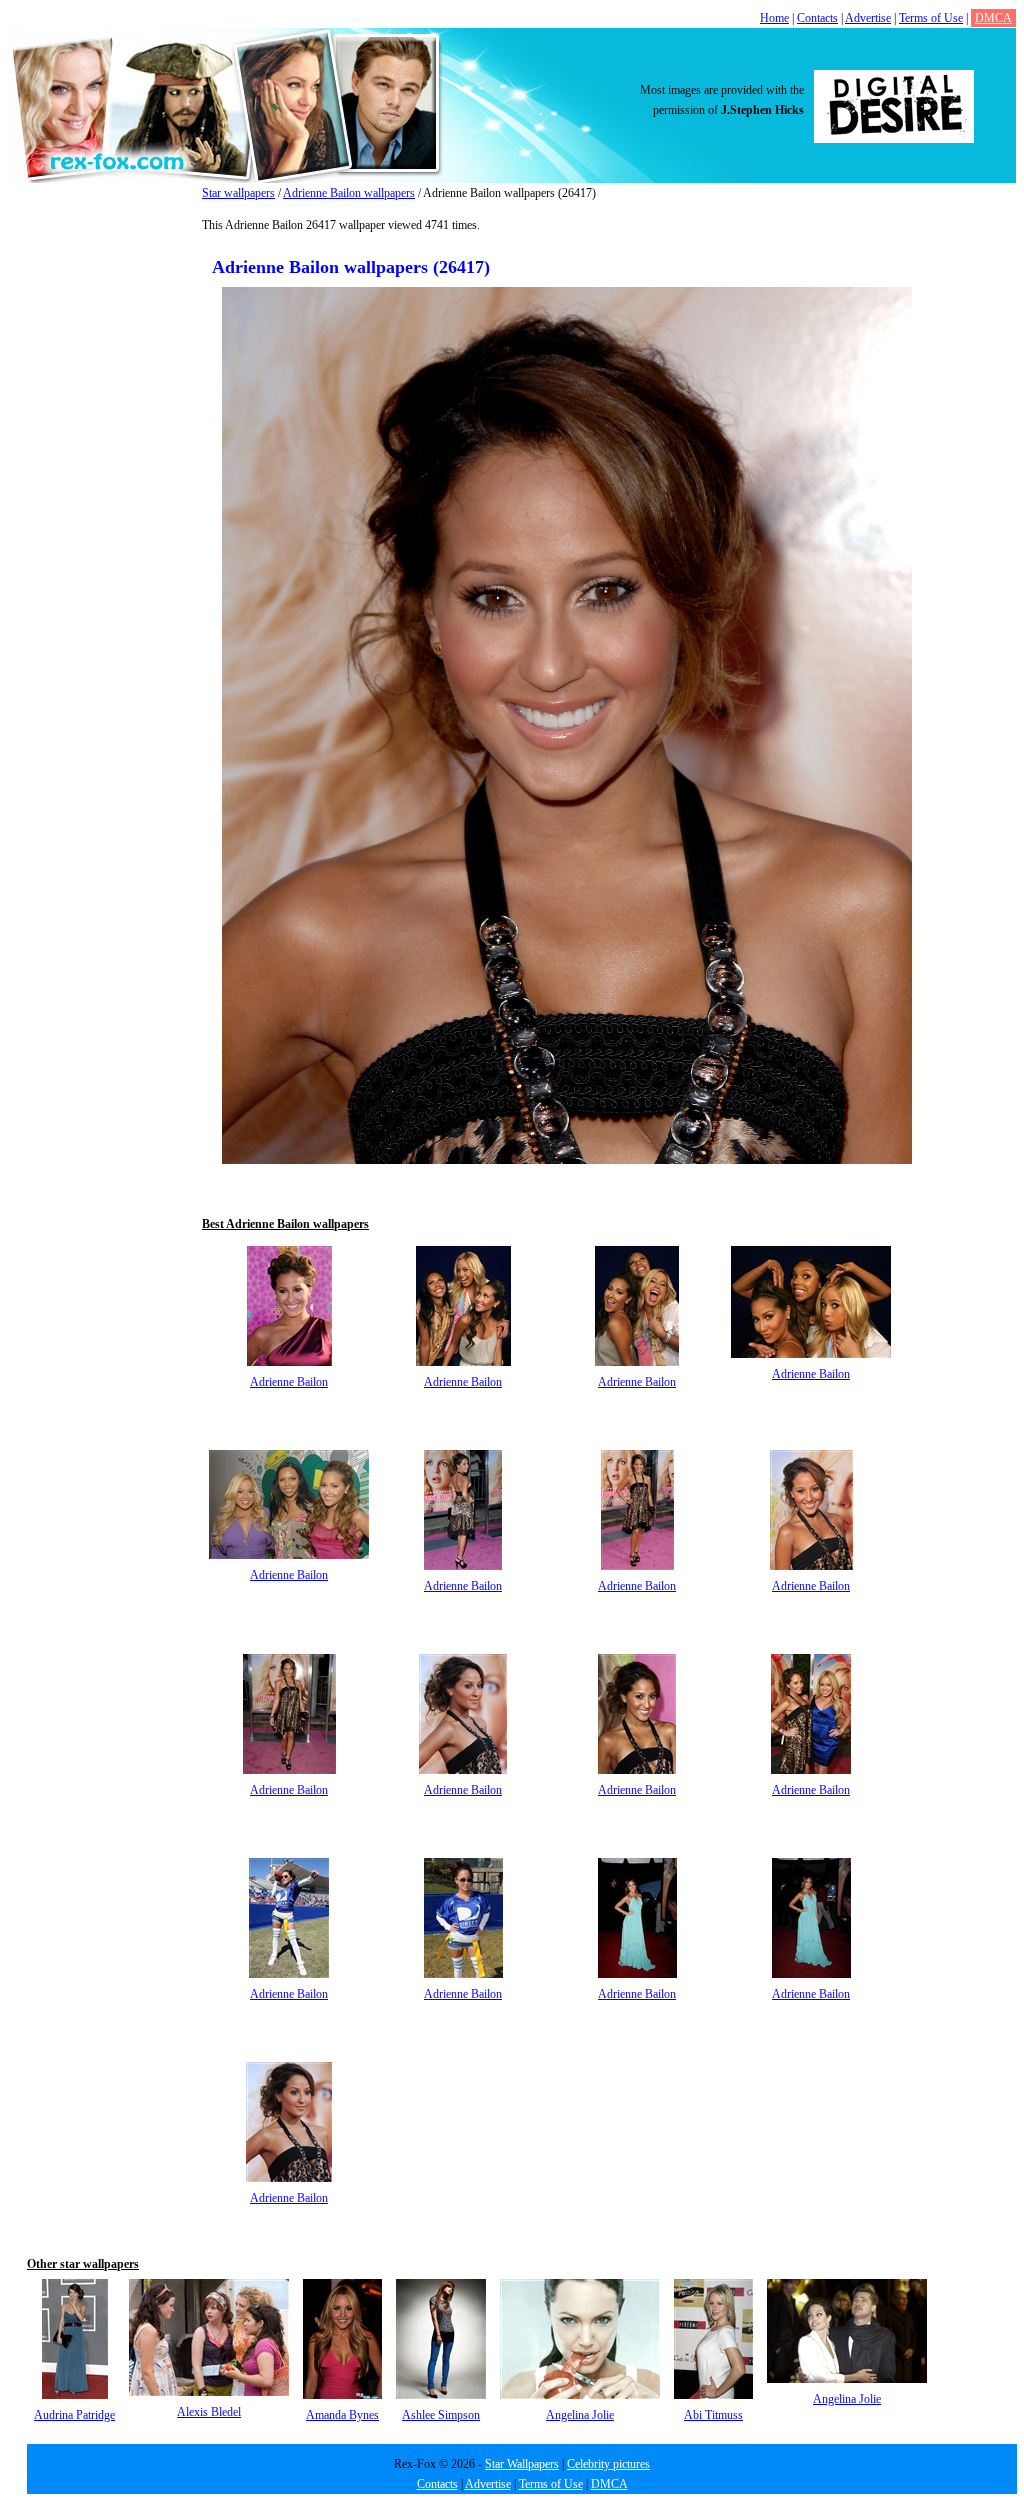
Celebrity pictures (608, 2464)
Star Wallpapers (522, 2464)
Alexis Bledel (209, 2412)
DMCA (993, 18)
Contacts (817, 18)
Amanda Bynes (342, 2415)
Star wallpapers (238, 193)
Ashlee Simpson (441, 2415)
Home (774, 18)
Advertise (868, 18)
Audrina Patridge (74, 2415)
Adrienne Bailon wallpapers (349, 193)
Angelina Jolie (580, 2415)
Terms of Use (931, 18)
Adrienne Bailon (289, 1382)
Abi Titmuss (713, 2415)
